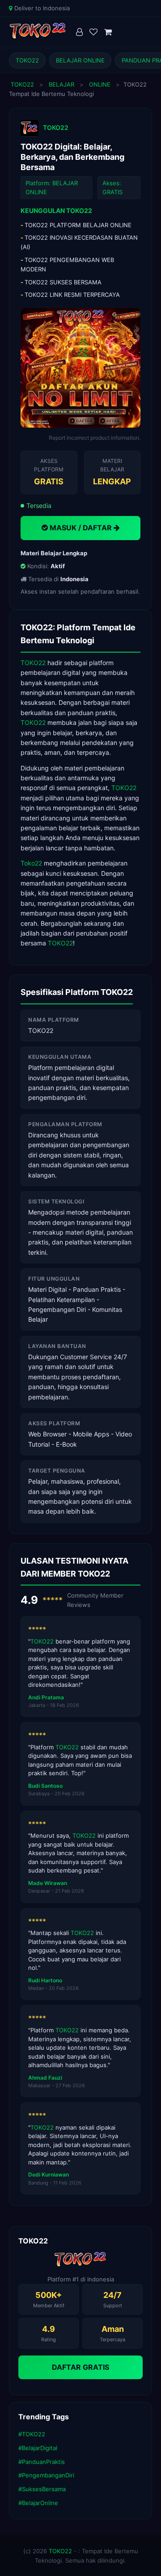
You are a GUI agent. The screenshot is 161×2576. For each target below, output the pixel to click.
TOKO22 (27, 60)
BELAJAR (61, 84)
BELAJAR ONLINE (80, 60)
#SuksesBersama (42, 2489)
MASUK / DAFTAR (81, 528)
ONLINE (100, 84)
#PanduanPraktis (42, 2462)
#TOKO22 (32, 2434)
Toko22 (31, 863)
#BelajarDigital (38, 2448)
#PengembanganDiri (46, 2475)
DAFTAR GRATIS (80, 2367)
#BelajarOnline (38, 2503)
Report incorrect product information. (95, 438)
